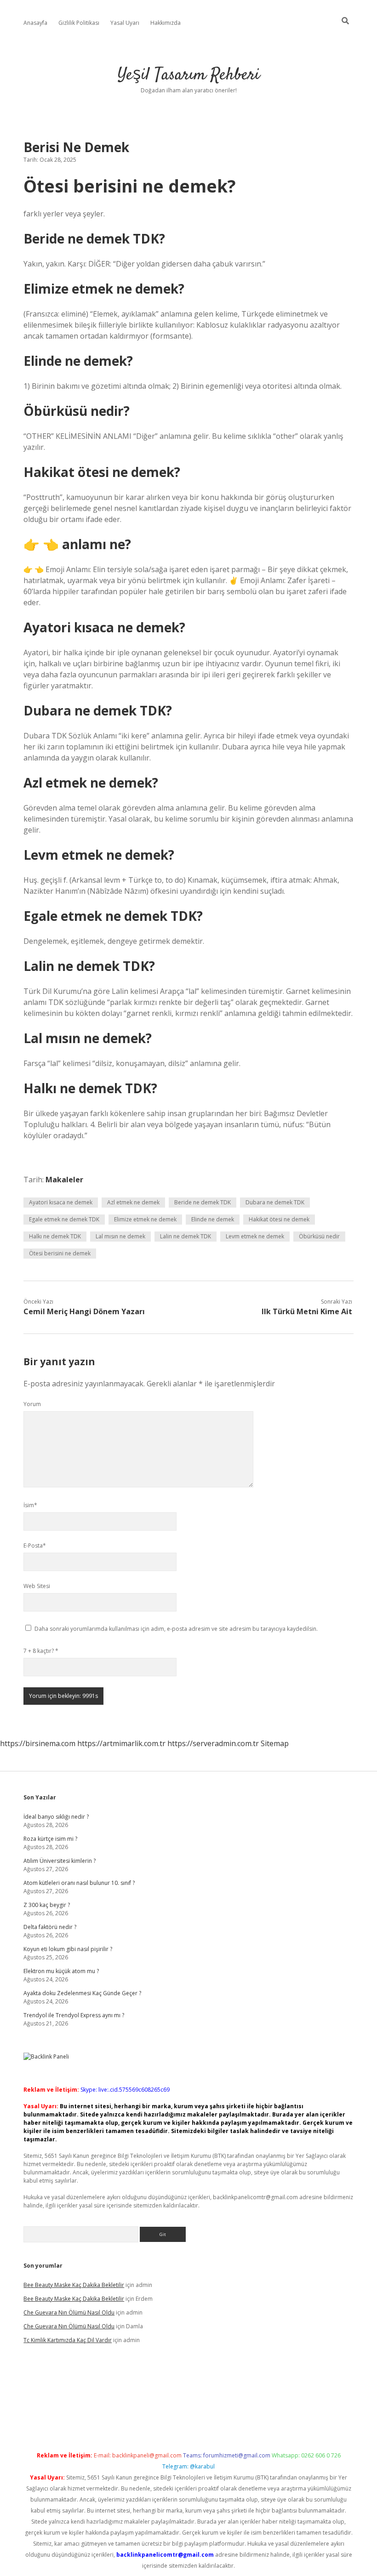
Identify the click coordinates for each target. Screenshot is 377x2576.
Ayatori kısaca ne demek (61, 1202)
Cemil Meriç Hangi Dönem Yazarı (84, 1311)
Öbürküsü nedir (319, 1236)
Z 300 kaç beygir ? (47, 1905)
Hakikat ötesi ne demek (279, 1219)
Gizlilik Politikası (79, 23)
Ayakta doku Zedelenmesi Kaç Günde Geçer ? (82, 1993)
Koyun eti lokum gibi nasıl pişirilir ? (68, 1949)
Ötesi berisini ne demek (60, 1253)
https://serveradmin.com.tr (213, 1743)
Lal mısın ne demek (120, 1236)
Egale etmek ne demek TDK (64, 1219)
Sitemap (275, 1743)
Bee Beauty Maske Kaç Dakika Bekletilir (74, 2285)
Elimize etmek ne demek (145, 1219)
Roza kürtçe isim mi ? (50, 1839)
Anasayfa (35, 23)
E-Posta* (35, 1546)
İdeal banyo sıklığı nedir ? (56, 1817)
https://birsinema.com (38, 1743)
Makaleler (64, 1180)
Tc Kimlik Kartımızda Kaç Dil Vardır (68, 2340)
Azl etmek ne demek (133, 1202)
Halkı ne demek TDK (55, 1236)
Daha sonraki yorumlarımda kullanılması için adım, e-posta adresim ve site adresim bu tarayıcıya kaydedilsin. (176, 1629)
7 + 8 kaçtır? (41, 1651)
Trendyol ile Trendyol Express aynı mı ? (74, 2015)
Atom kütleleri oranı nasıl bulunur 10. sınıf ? (79, 1883)
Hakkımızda (166, 23)
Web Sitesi (37, 1586)
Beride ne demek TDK (203, 1202)
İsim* (30, 1505)
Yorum (32, 1404)
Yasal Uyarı (125, 23)
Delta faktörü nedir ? (50, 1927)
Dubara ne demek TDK (275, 1202)
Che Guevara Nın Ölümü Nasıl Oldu (69, 2312)
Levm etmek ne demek (255, 1236)
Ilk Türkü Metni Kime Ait (307, 1311)
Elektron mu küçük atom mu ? (61, 1971)
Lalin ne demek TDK (186, 1236)
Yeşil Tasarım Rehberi (189, 75)
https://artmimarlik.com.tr (121, 1743)
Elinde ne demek (213, 1219)
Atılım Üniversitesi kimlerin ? (60, 1861)
